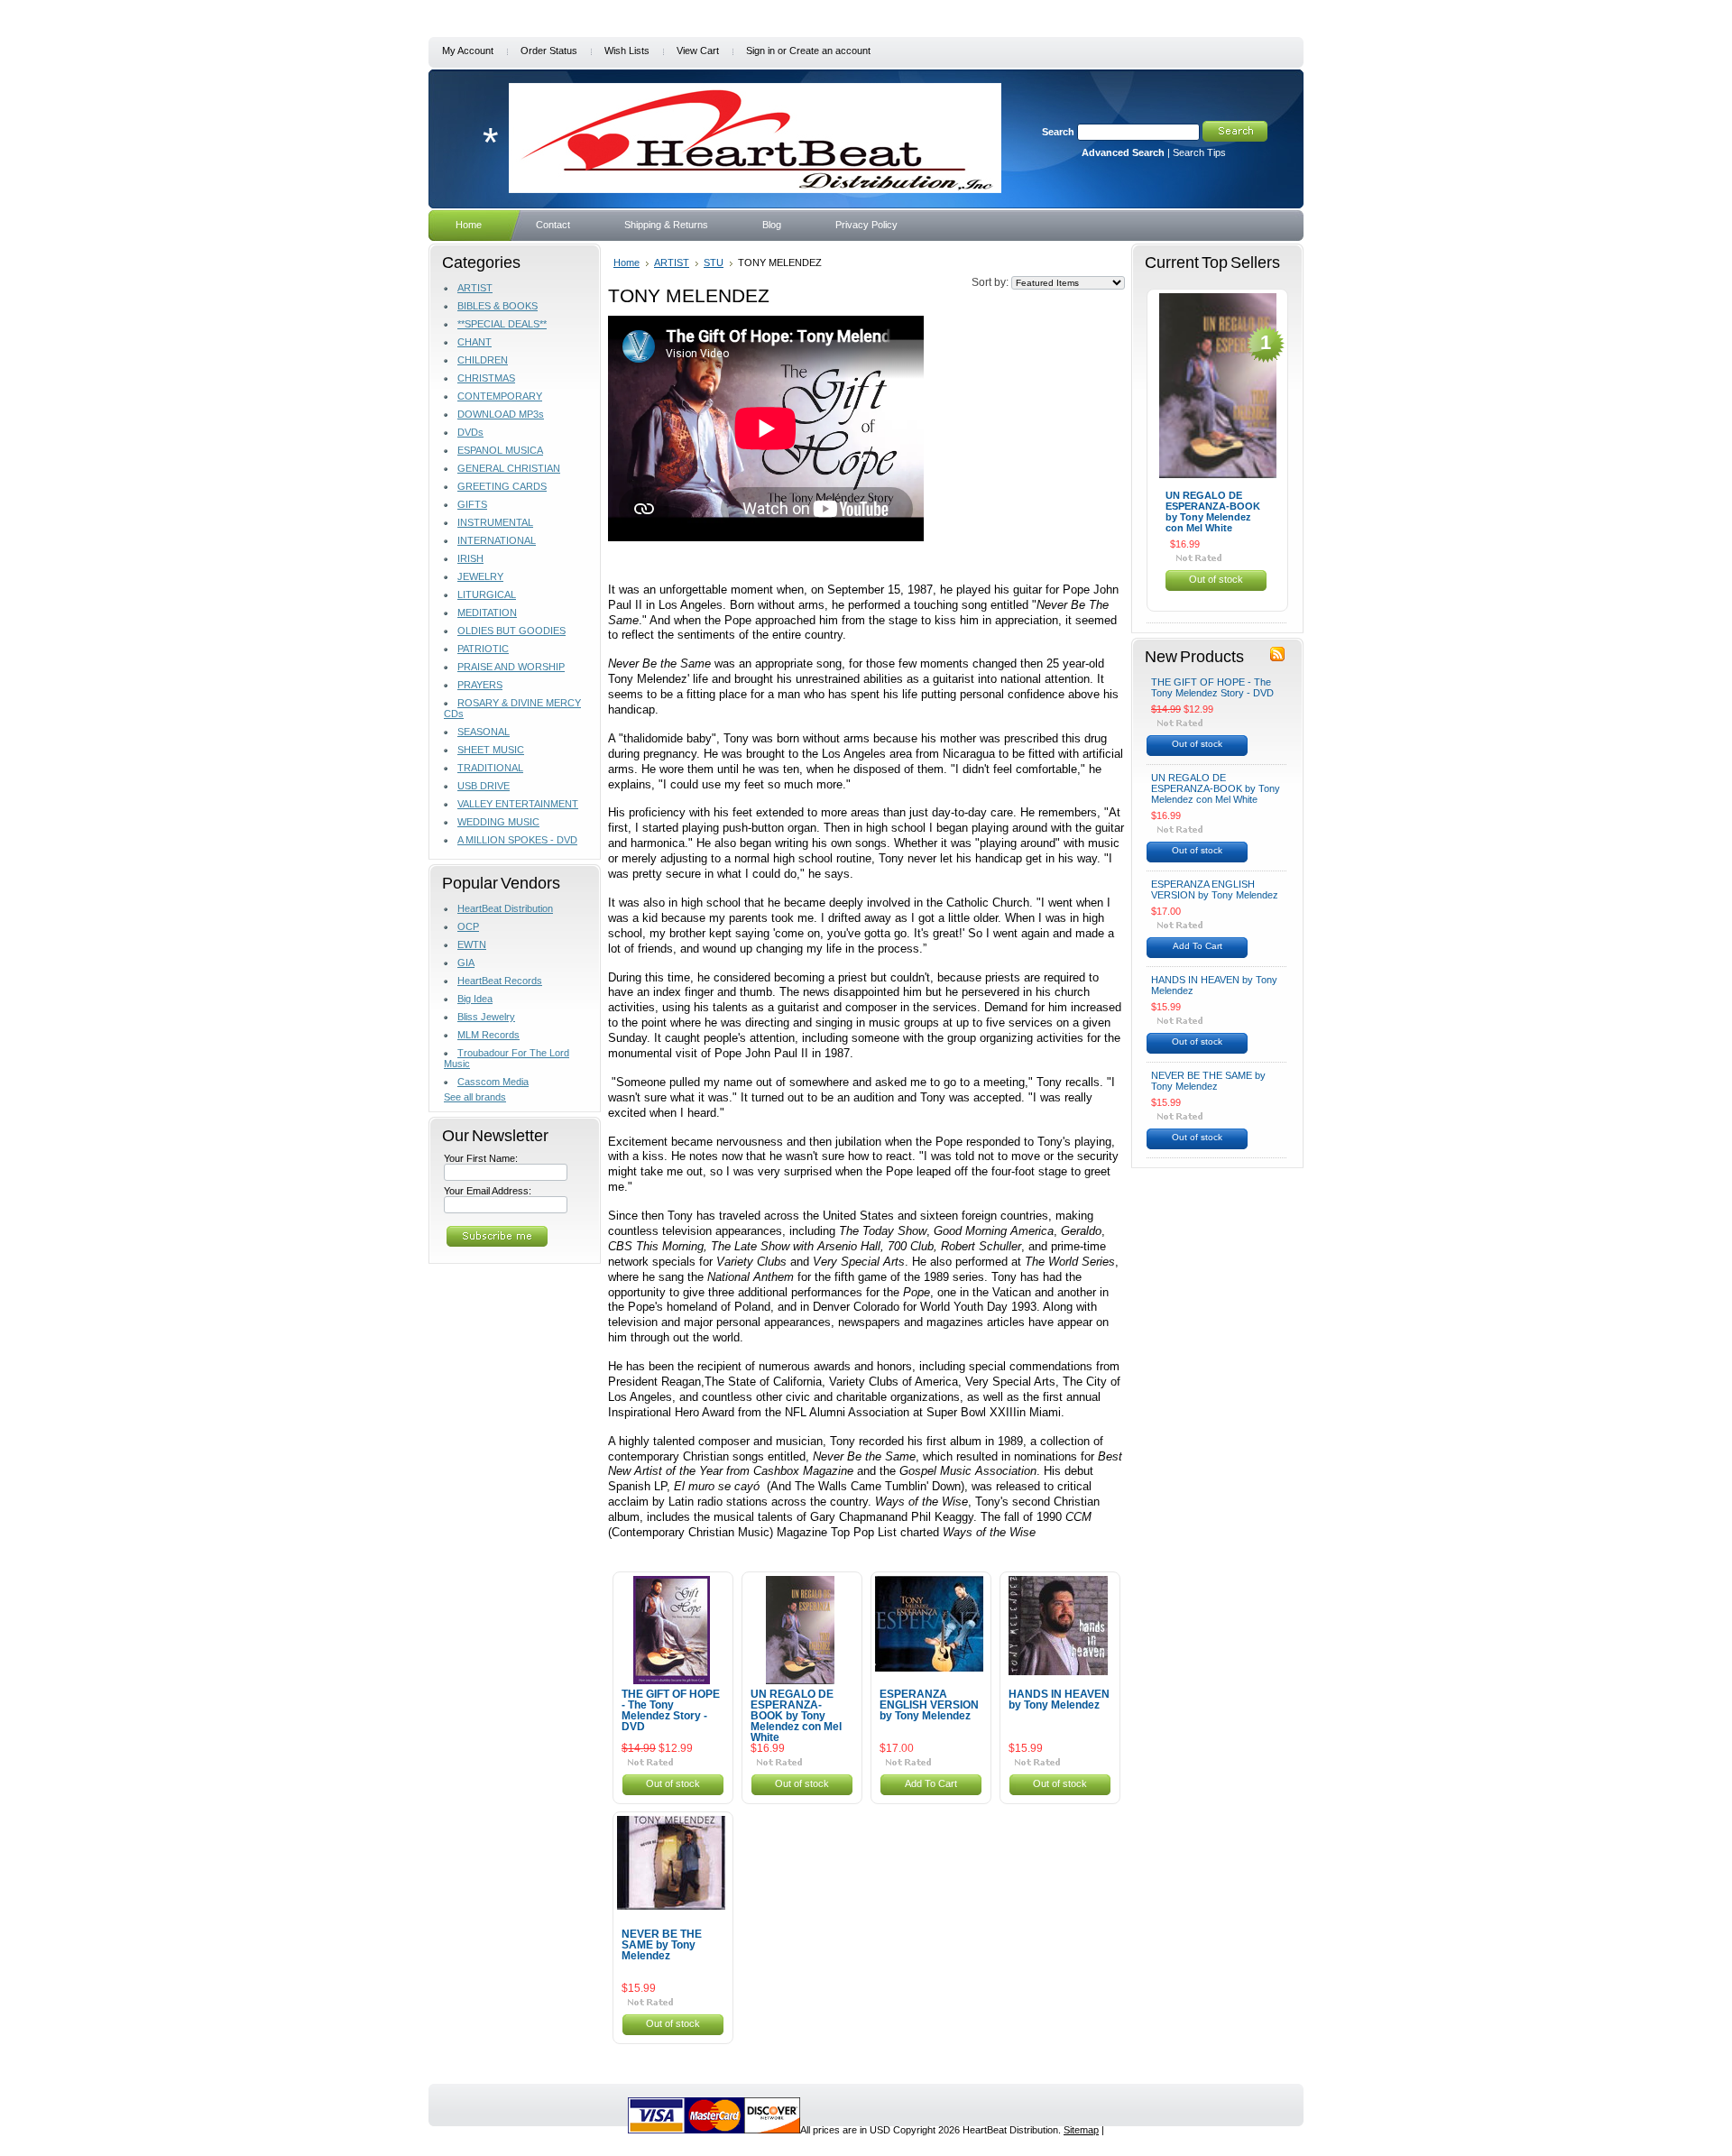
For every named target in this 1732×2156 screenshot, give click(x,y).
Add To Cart (931, 1783)
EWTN (472, 944)
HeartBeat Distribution (505, 908)
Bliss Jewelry (486, 1017)
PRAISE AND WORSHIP (511, 667)
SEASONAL (484, 732)
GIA (466, 963)
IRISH (470, 558)
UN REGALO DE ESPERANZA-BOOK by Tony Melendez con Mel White (796, 1716)
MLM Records (488, 1035)
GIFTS (472, 504)
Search (1058, 132)
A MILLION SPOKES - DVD (517, 840)
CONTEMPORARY (500, 396)
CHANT (474, 342)
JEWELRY (480, 576)
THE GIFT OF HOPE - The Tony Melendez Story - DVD (671, 1710)
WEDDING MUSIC (498, 822)
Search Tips (1199, 152)
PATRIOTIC (483, 649)
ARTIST (475, 288)
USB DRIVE (484, 786)
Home (626, 263)
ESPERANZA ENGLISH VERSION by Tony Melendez (929, 1705)
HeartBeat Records (500, 981)
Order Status (549, 51)
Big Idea (475, 999)
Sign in (760, 51)
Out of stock (673, 1783)
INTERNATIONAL (497, 540)
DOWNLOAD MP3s (501, 414)
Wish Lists (627, 51)
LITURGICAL (487, 594)
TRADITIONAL (490, 768)
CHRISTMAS (486, 378)
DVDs (470, 432)
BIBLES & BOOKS (497, 306)
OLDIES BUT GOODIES (511, 631)
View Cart (698, 51)
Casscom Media (493, 1082)
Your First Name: (481, 1158)
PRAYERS (480, 685)
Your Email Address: (488, 1191)
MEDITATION (487, 613)
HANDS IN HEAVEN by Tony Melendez (1059, 1700)
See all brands (475, 1097)
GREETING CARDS (502, 486)
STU (714, 263)
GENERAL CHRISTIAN (509, 468)
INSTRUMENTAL (495, 522)
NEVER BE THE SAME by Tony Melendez (662, 1945)
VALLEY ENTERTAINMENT (518, 804)
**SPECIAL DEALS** (502, 324)
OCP (468, 926)
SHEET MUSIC (491, 750)
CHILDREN (483, 360)
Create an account (830, 51)
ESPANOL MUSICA (500, 450)
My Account (468, 51)
